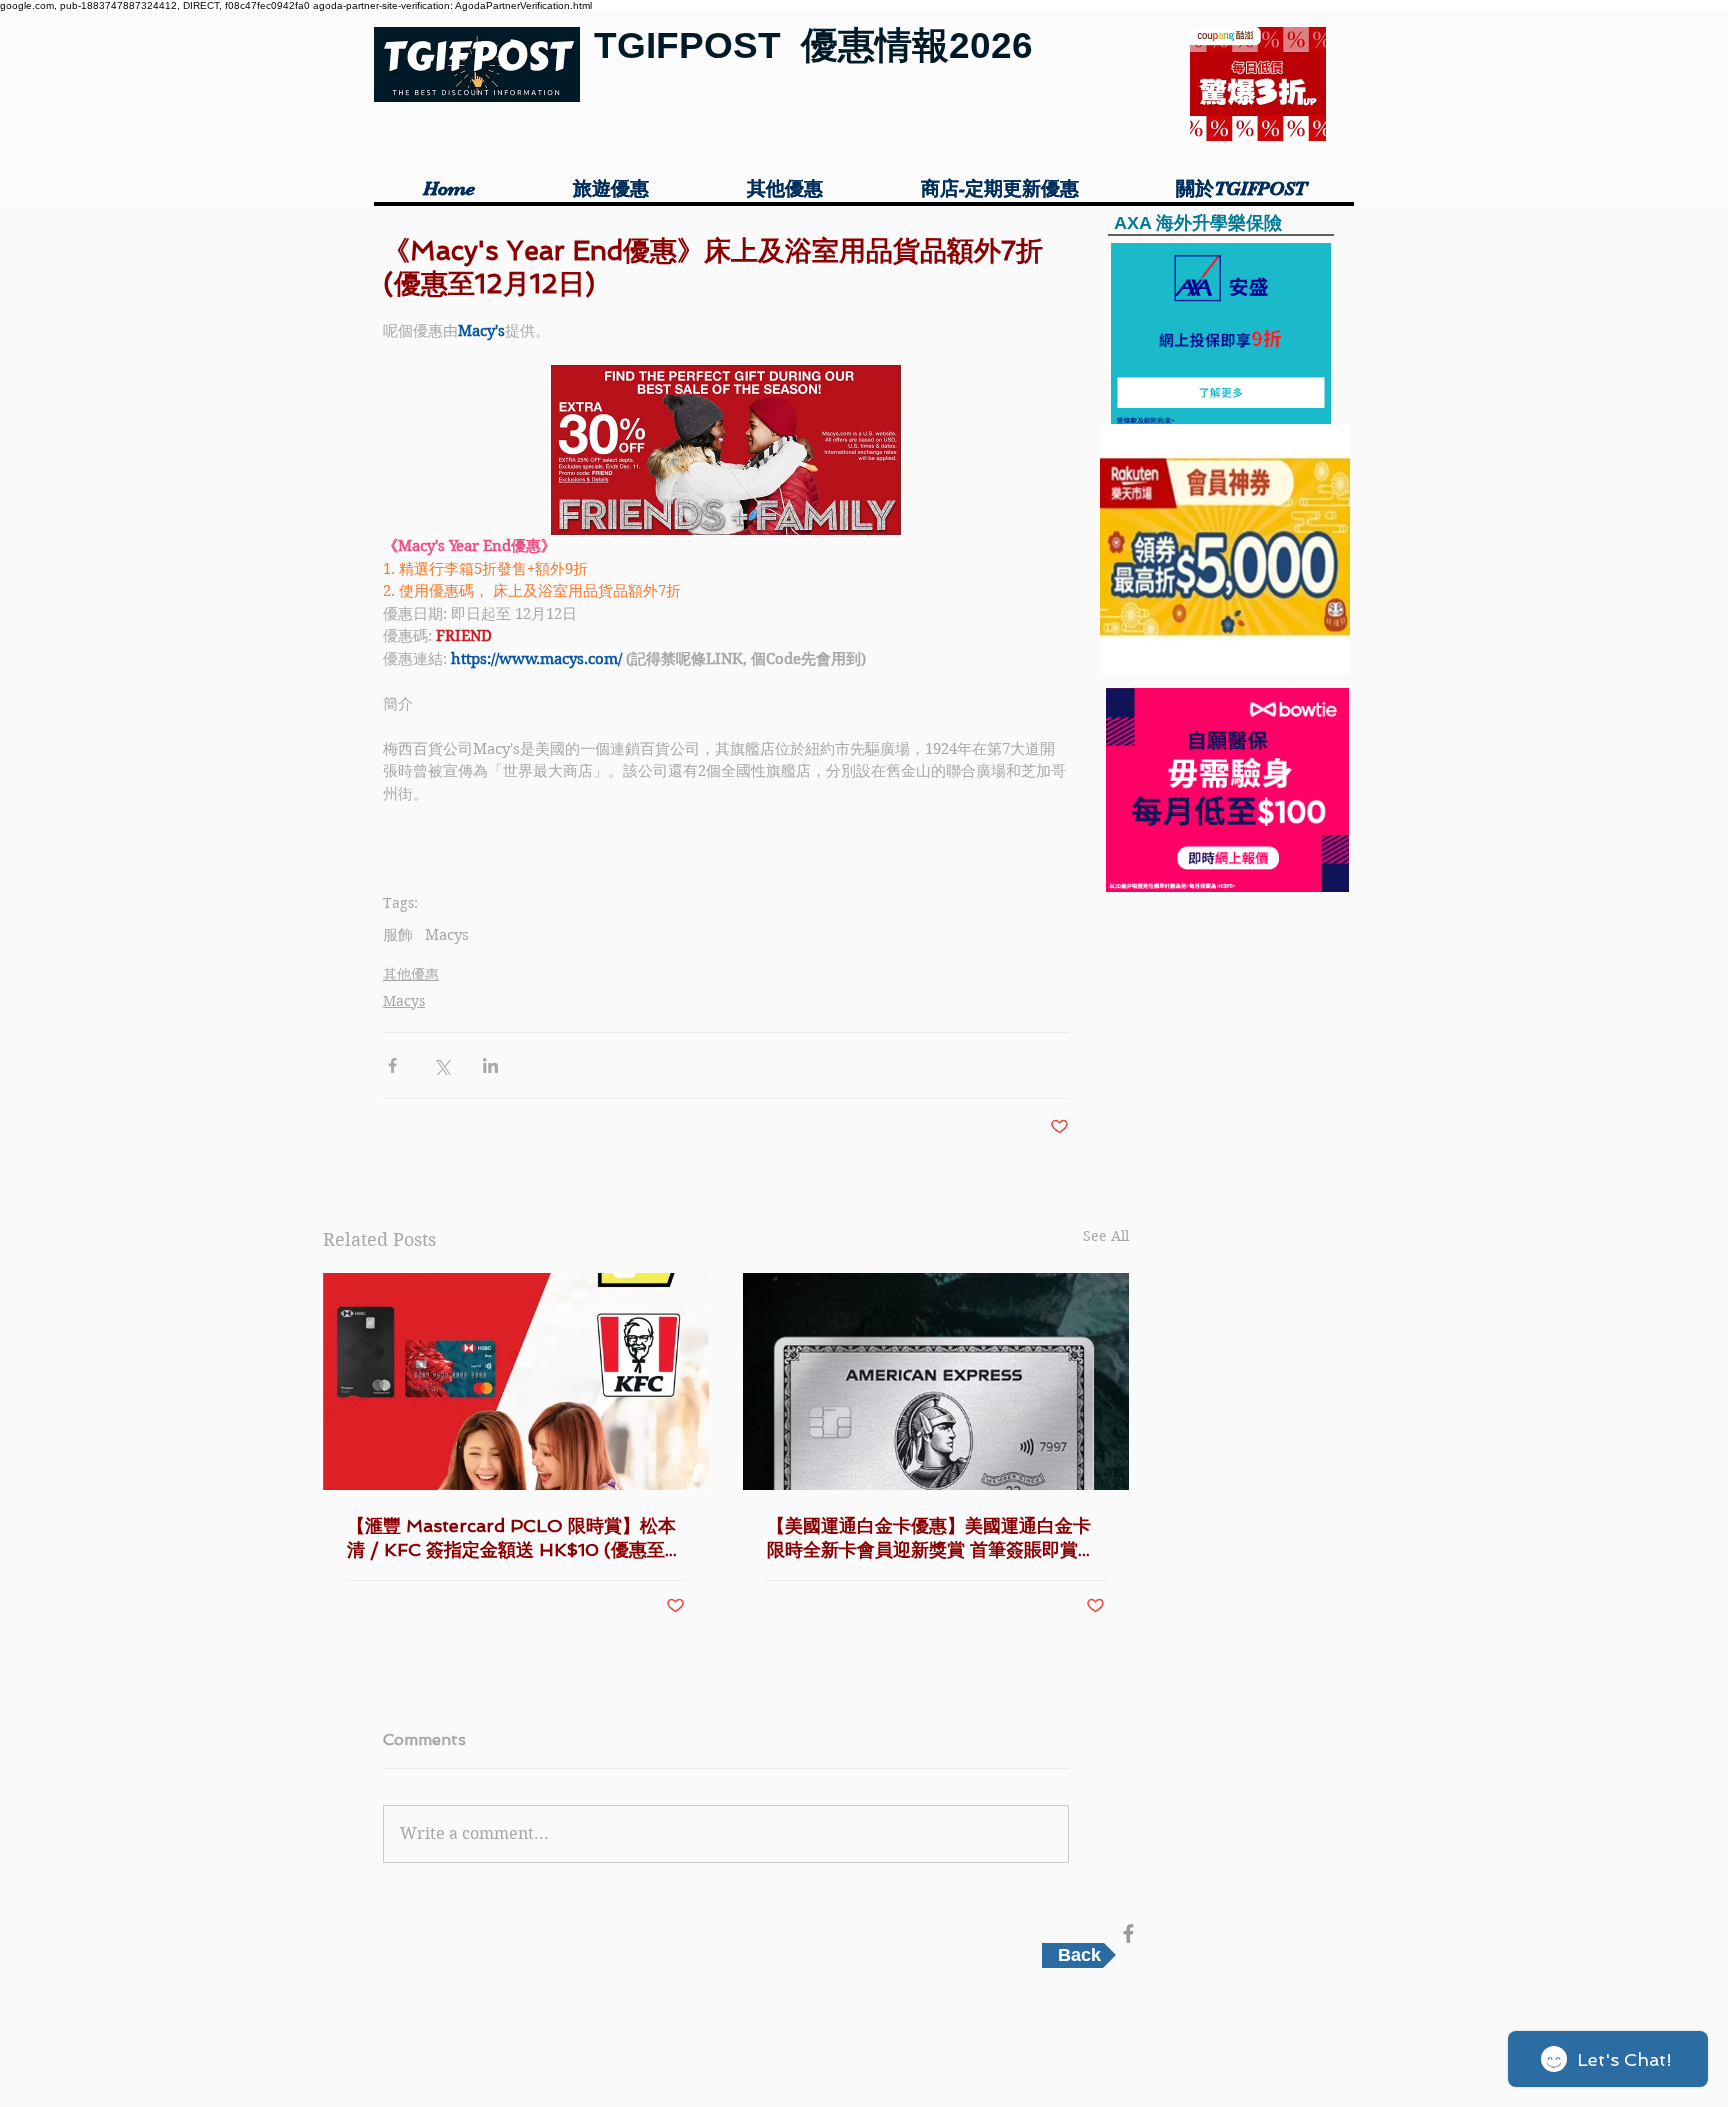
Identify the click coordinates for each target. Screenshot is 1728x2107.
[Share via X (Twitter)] (441, 1065)
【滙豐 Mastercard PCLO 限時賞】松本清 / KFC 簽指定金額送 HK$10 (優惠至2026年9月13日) (511, 1538)
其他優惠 (411, 974)
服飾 (398, 935)
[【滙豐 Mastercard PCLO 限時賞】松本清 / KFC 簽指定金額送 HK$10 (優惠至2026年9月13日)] (516, 1381)
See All (1106, 1236)
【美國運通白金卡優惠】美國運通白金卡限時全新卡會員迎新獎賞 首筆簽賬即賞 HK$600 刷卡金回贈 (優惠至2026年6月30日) (935, 1538)
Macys (447, 935)
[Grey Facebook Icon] (1128, 1933)
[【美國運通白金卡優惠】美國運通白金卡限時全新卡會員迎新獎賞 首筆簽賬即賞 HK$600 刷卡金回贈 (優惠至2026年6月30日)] (936, 1381)
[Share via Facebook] (392, 1065)
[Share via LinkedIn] (490, 1065)
